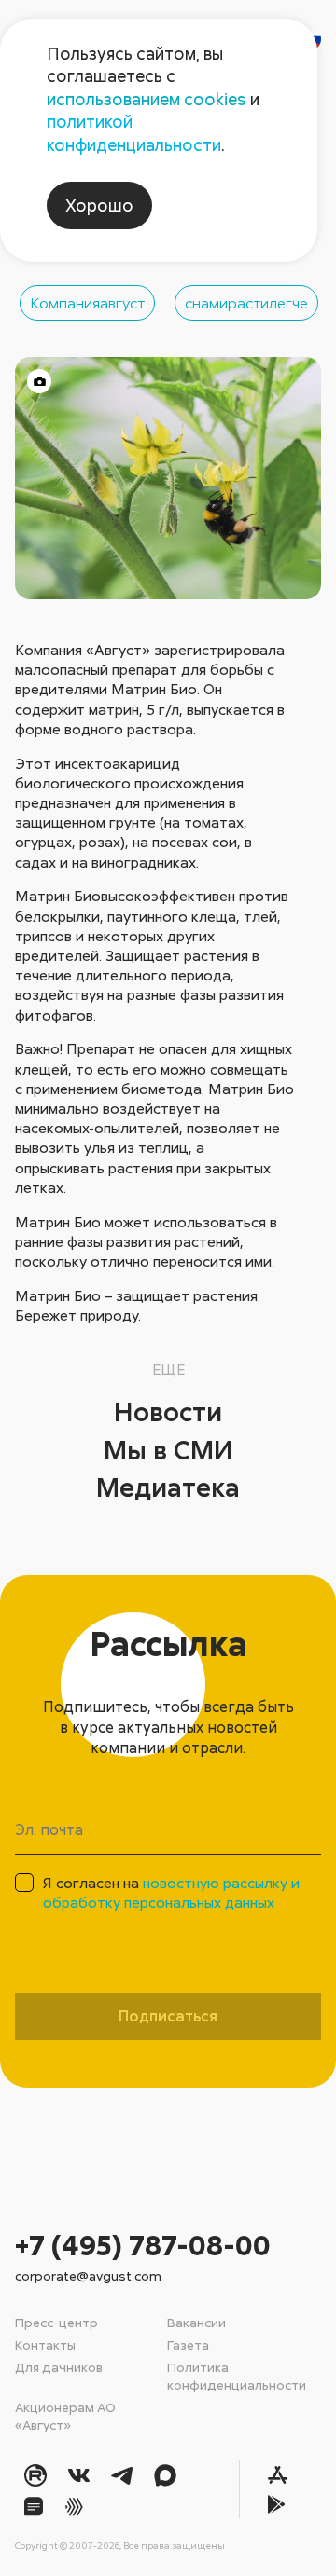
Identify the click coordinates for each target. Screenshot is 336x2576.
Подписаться (168, 2016)
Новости (168, 1411)
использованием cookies (147, 99)
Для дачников (59, 2367)
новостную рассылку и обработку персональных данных (171, 1892)
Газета (188, 2344)
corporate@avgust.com (88, 2275)
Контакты (45, 2344)
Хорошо (99, 205)
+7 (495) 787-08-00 (143, 2245)
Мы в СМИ (168, 1449)
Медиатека (168, 1487)
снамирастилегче (246, 303)
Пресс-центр (56, 2322)
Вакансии (196, 2322)
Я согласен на (171, 1892)
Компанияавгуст (87, 303)
